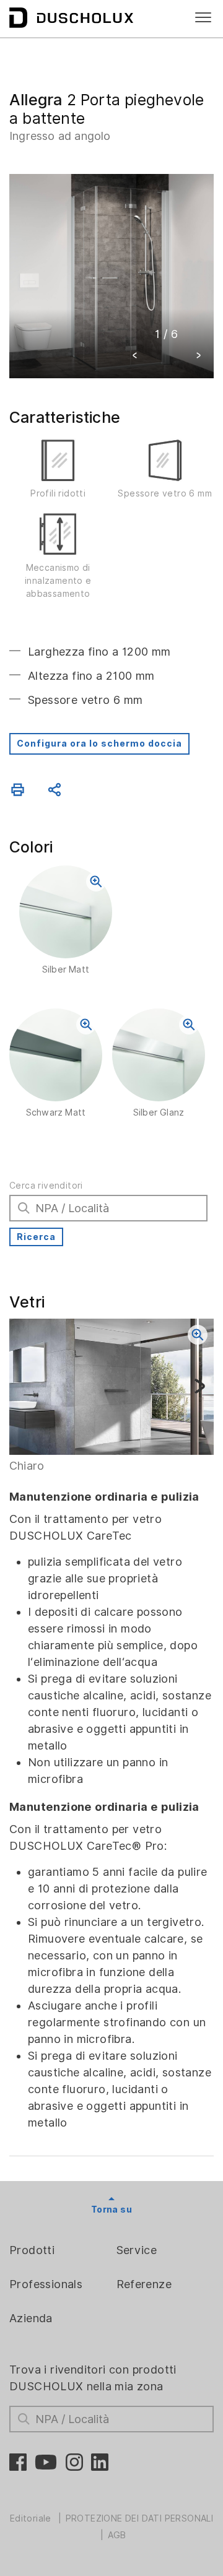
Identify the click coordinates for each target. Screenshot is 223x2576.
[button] (135, 357)
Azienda (31, 2318)
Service (137, 2250)
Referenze (144, 2284)
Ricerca (36, 1237)
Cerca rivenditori (46, 1186)
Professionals (46, 2284)
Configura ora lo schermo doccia (99, 744)
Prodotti (32, 2250)
